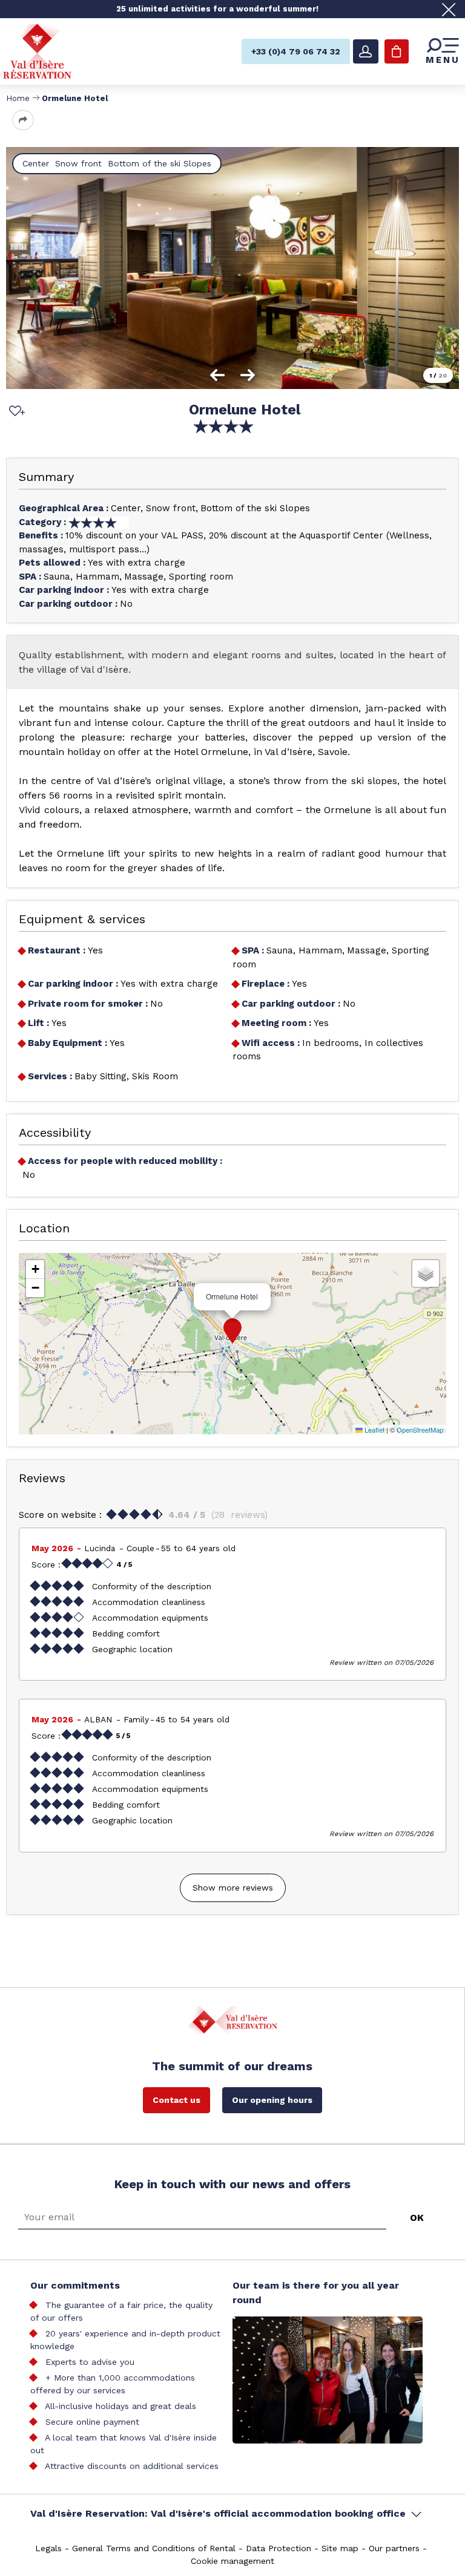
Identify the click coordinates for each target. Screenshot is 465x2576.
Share (23, 120)
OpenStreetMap (420, 1430)
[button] (232, 1331)
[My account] (366, 51)
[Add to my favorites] (15, 412)
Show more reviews (233, 1888)
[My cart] (397, 51)
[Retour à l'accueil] (37, 51)
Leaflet (374, 1430)
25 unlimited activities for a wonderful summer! (217, 9)
